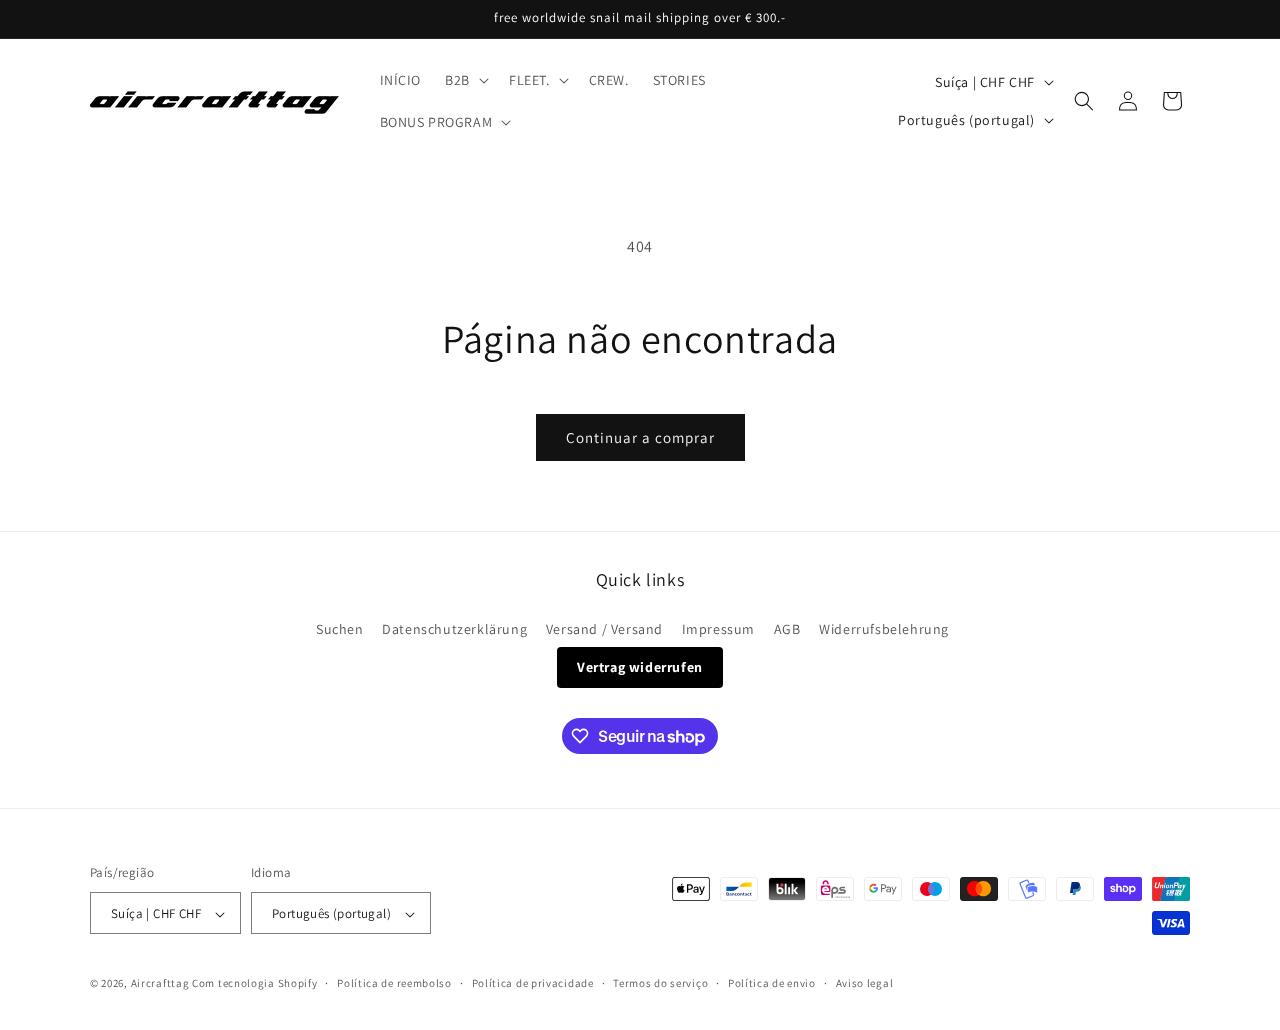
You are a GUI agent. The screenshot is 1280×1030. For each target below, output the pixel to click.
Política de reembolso (394, 983)
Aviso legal (865, 983)
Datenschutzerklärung (454, 629)
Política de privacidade (533, 983)
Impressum (718, 629)
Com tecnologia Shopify (254, 984)
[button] (465, 80)
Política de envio (772, 983)
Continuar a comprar (640, 437)
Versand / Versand (604, 629)
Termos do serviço (660, 983)
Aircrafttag (160, 984)
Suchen (340, 629)
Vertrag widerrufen (640, 667)
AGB (787, 629)
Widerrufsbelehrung (884, 629)
